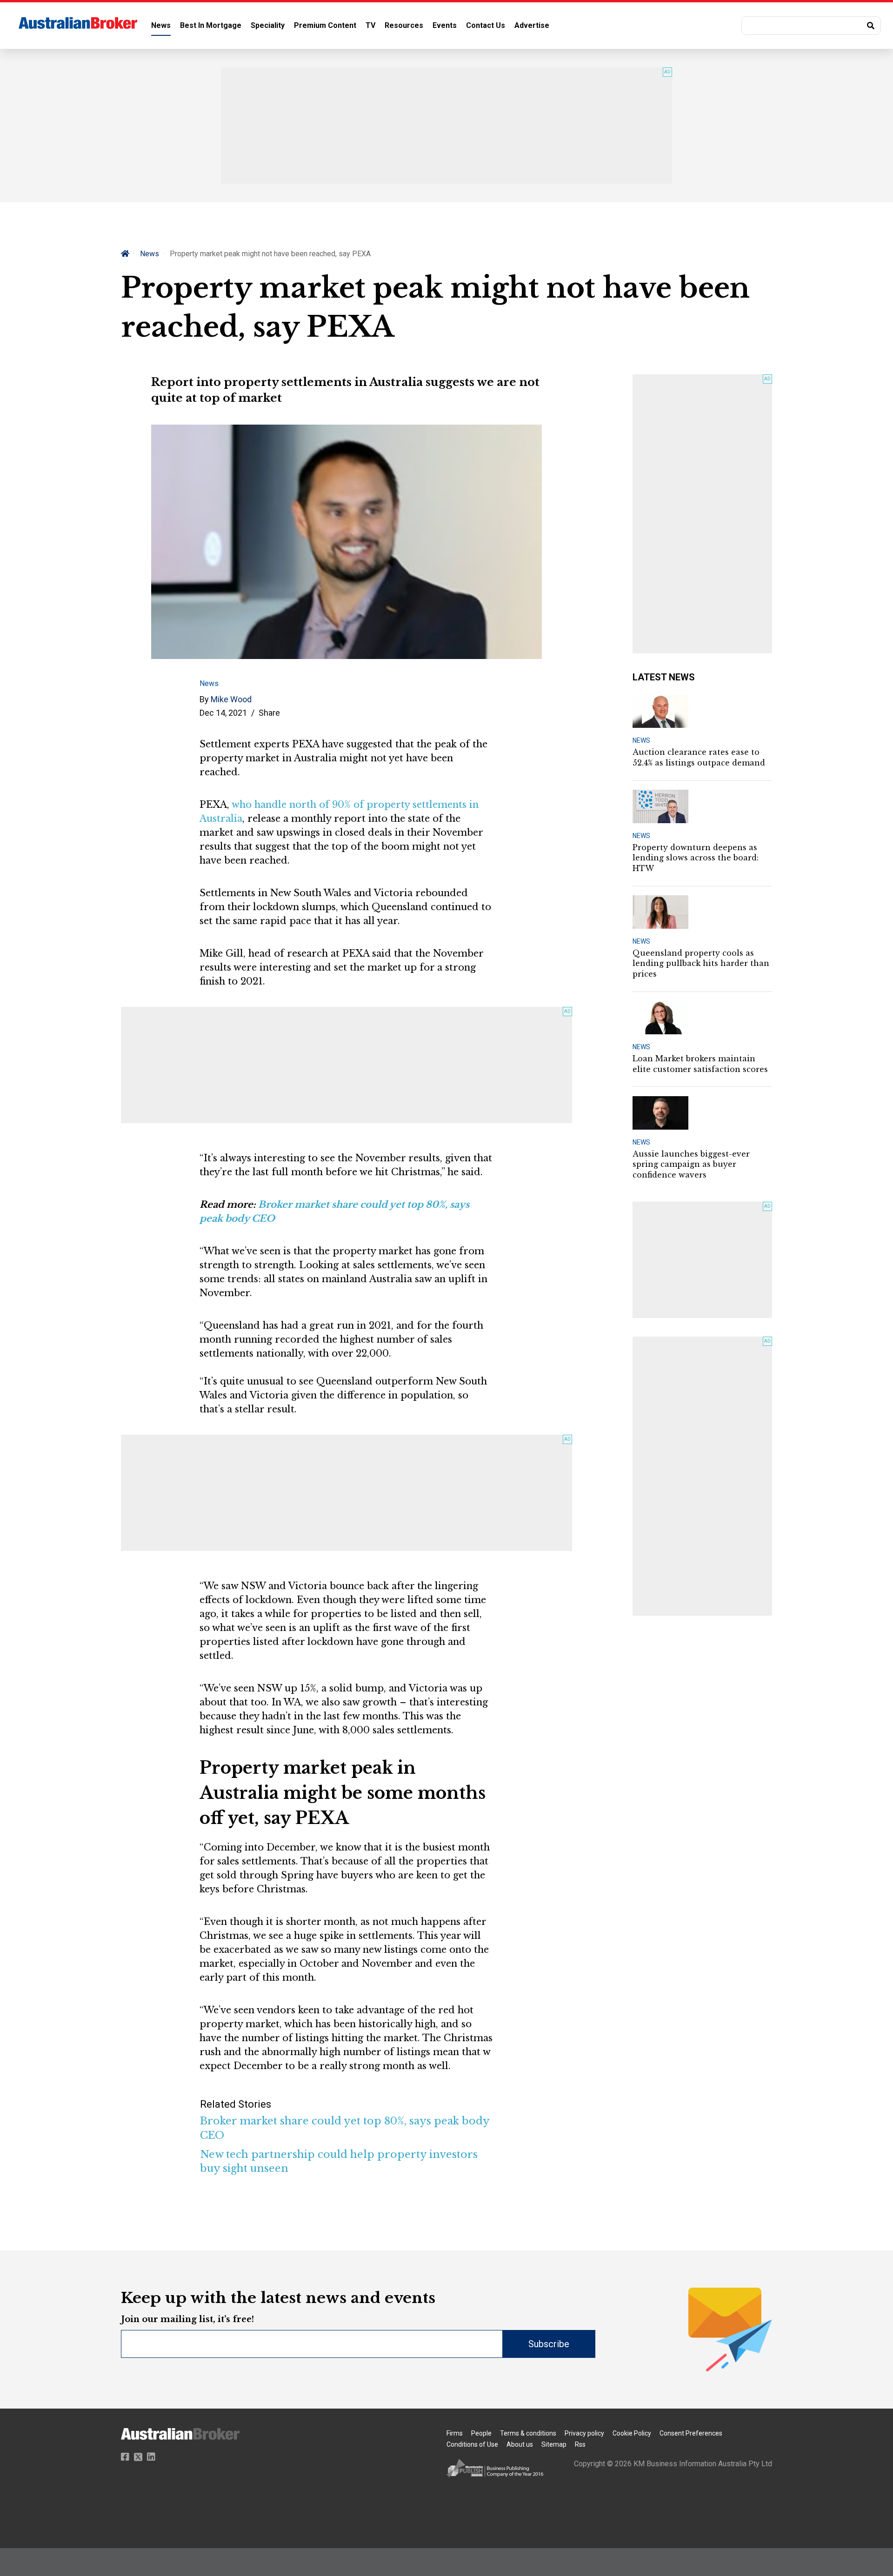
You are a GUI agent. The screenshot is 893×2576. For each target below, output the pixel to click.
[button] (811, 26)
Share (269, 713)
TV (370, 25)
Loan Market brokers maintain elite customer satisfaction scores (700, 1064)
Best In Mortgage (211, 25)
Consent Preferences (691, 2433)
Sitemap (554, 2444)
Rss (580, 2444)
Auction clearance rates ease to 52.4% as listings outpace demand (699, 757)
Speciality (268, 25)
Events (445, 25)
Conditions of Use (472, 2444)
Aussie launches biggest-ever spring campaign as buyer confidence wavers (691, 1164)
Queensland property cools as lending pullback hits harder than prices (701, 963)
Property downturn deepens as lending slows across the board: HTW (696, 858)
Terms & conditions (528, 2433)
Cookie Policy (632, 2433)
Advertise (532, 25)
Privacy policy (584, 2433)
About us (520, 2444)
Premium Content (325, 25)
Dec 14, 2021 (223, 713)
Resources (404, 25)
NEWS (641, 740)
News (161, 25)
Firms (455, 2433)
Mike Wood (231, 699)
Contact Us (486, 25)
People (481, 2433)
